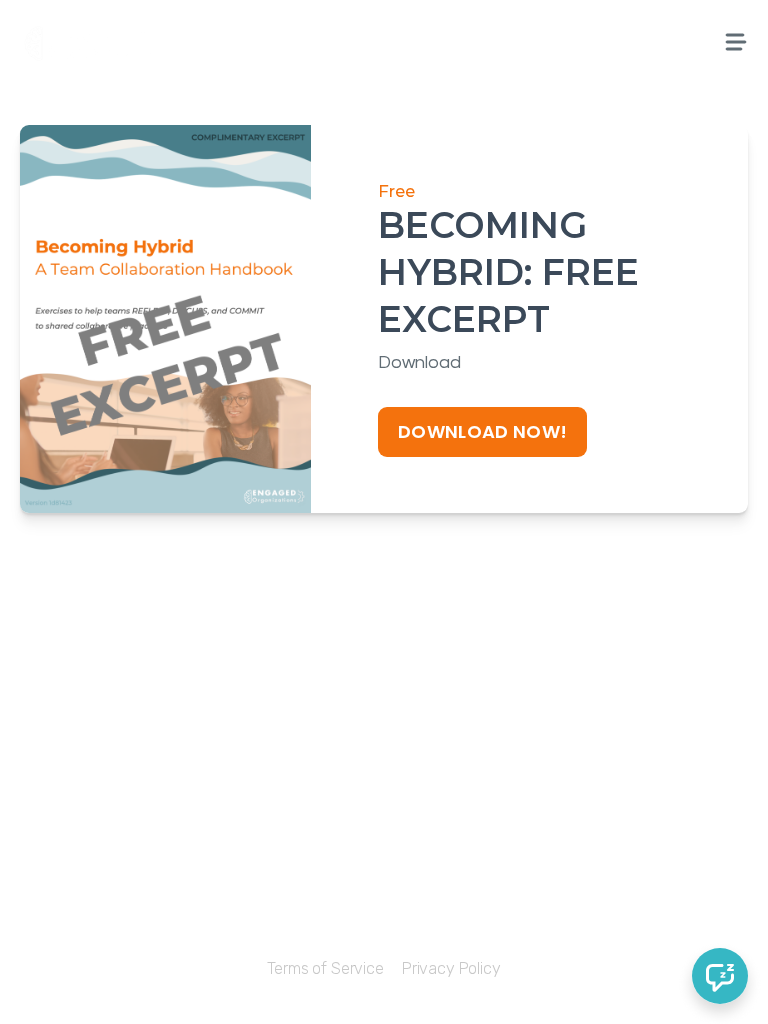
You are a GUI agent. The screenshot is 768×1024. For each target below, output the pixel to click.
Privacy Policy (451, 968)
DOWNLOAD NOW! (483, 431)
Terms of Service (325, 968)
